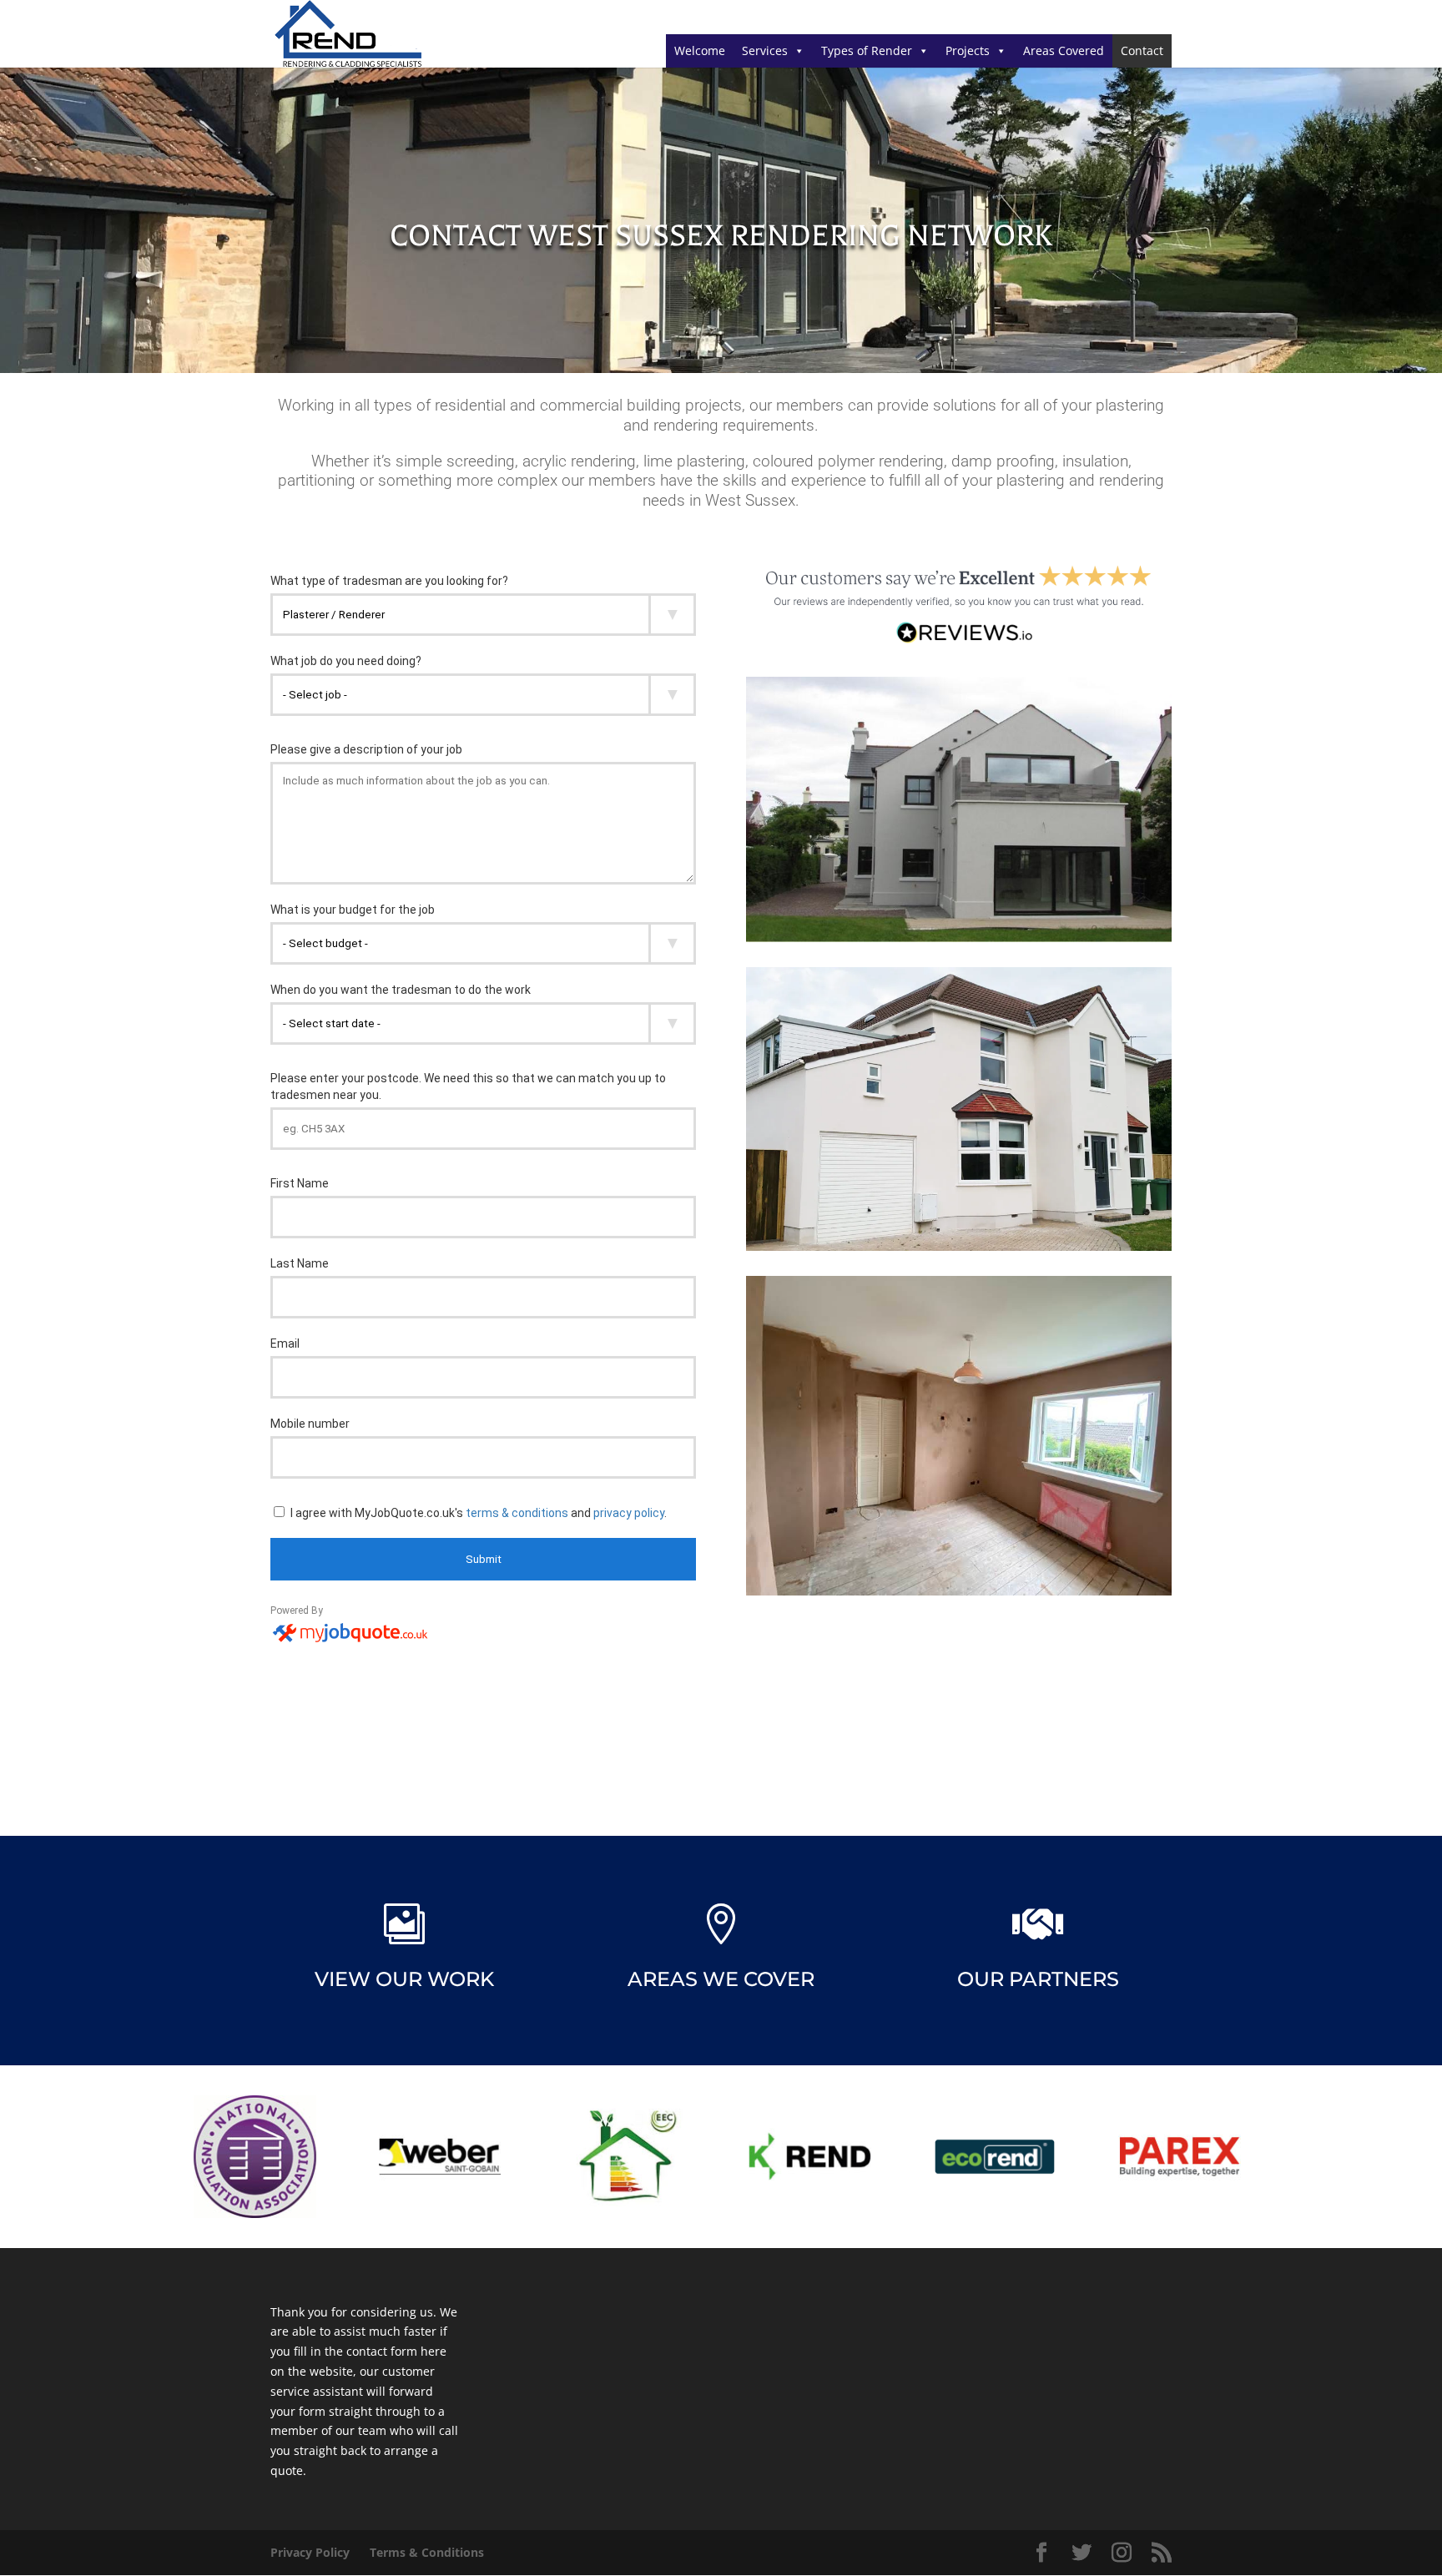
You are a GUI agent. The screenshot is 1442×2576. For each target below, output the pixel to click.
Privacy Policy (310, 2552)
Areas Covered (1064, 50)
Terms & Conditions (427, 2552)
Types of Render (867, 50)
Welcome (700, 50)
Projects (968, 50)
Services (765, 50)
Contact (1142, 50)
